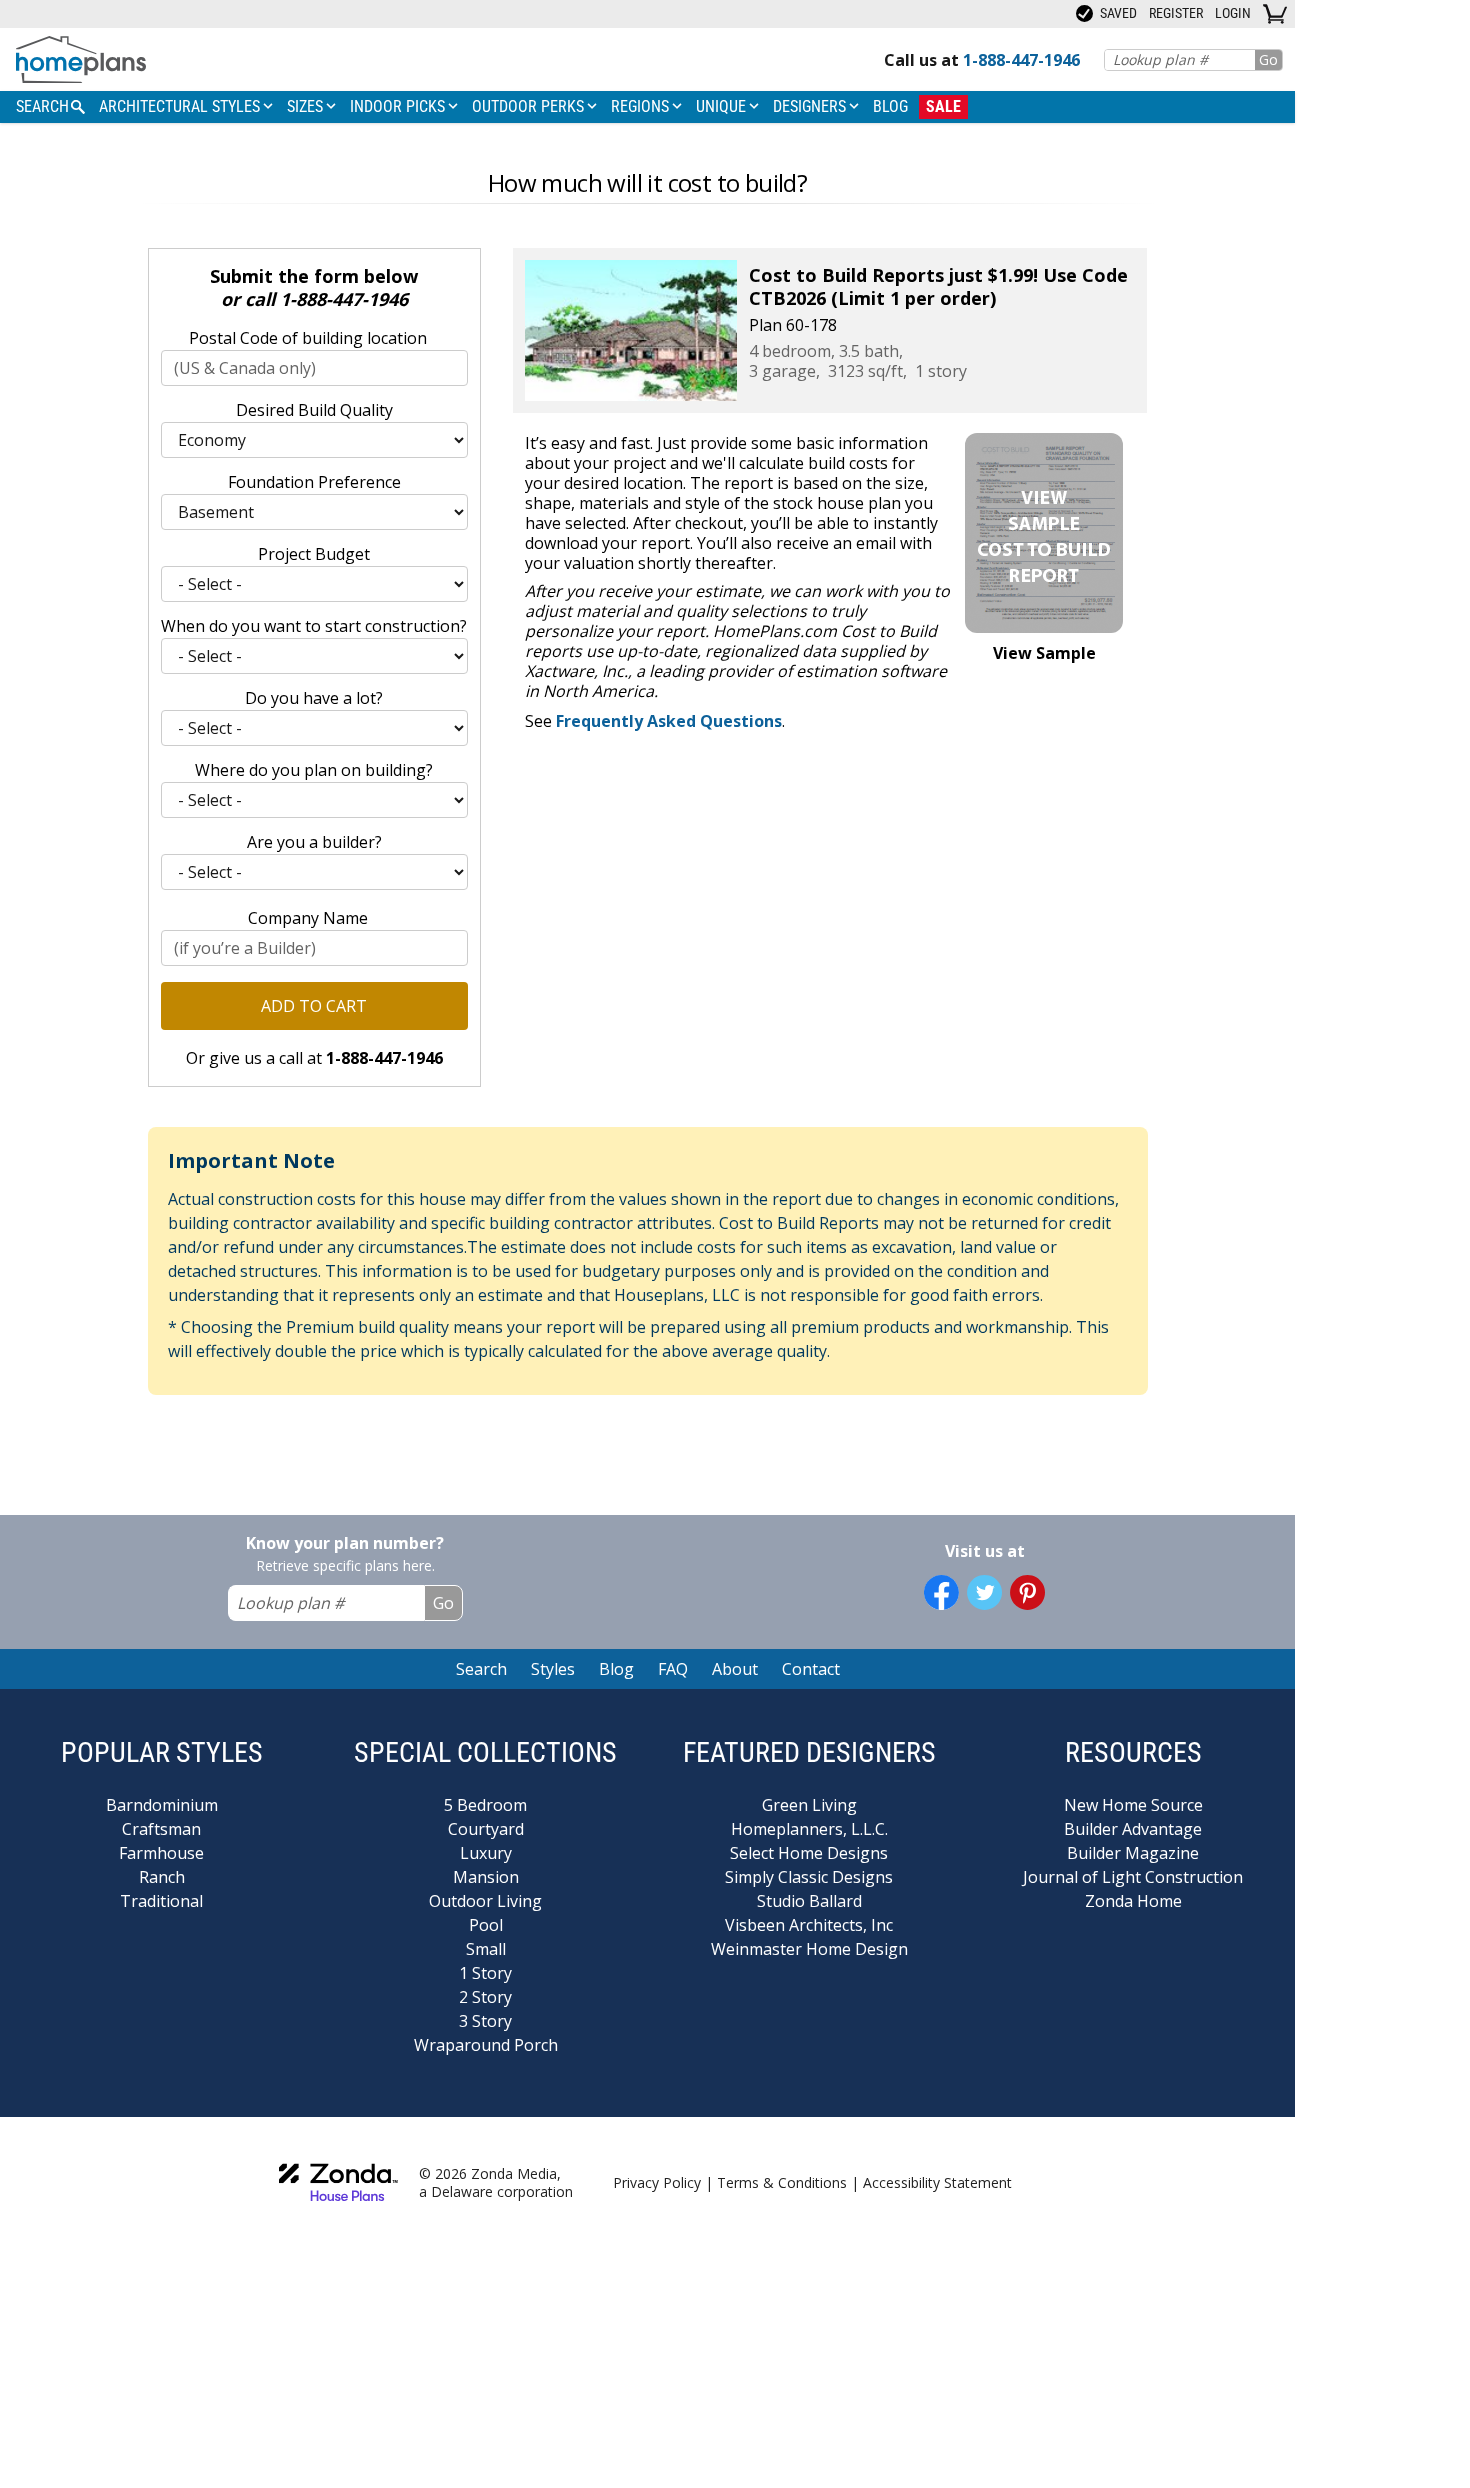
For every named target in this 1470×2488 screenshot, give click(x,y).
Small (486, 1949)
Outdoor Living (485, 1901)
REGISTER (1176, 13)
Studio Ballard (809, 1901)
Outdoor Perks (530, 106)
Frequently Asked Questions (669, 721)
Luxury (486, 1853)
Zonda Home (1133, 1901)
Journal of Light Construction (1133, 1877)
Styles (553, 1669)
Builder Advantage (1133, 1829)
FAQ (673, 1669)
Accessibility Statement (937, 2182)
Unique (723, 106)
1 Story (485, 1973)
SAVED (1117, 13)
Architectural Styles (181, 106)
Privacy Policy (657, 2182)
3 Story (485, 2021)
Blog (890, 106)
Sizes (307, 106)
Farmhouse (161, 1853)
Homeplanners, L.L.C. (809, 1829)
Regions (642, 106)
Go (1268, 59)
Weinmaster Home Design (809, 1949)
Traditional (161, 1901)
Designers (811, 106)
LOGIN (1233, 13)
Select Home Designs (809, 1853)
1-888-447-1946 (344, 299)
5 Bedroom (485, 1805)
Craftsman (161, 1829)
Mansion (486, 1877)
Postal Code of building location (308, 338)
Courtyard (486, 1829)
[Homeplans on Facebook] (941, 1592)
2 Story (485, 1997)
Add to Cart (314, 1006)
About (735, 1669)
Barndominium (162, 1805)
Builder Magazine (1133, 1853)
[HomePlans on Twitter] (984, 1592)
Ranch (162, 1877)
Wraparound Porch (486, 2045)
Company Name (308, 918)
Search (481, 1669)
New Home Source (1133, 1805)
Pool (486, 1925)
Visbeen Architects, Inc (809, 1925)
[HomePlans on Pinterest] (1027, 1592)
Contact (811, 1669)
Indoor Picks (399, 106)
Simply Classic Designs (809, 1877)
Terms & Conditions (782, 2182)
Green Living (809, 1805)
